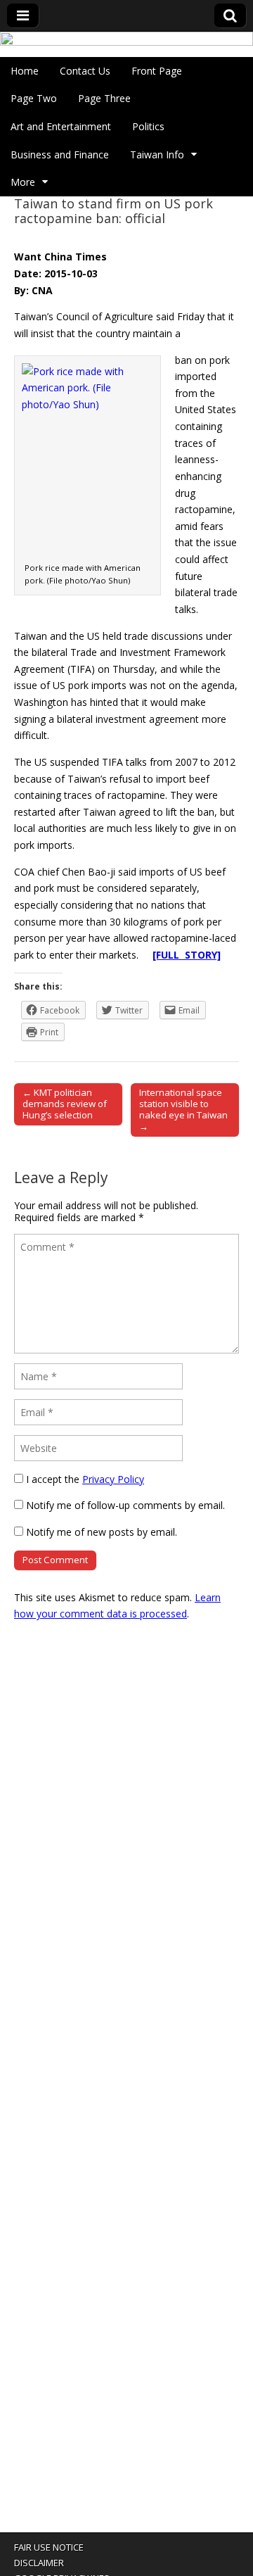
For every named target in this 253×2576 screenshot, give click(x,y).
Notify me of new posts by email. (102, 1532)
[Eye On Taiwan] (126, 44)
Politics (148, 126)
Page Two (34, 98)
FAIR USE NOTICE (49, 2547)
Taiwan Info (157, 154)
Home (25, 71)
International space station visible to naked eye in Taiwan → (183, 1109)
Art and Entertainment (61, 126)
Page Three (104, 98)
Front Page (157, 71)
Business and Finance (60, 154)
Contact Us (85, 71)
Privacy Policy (113, 1479)
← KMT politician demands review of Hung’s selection (65, 1104)
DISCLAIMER (39, 2563)
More (23, 182)
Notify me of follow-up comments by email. (125, 1505)
